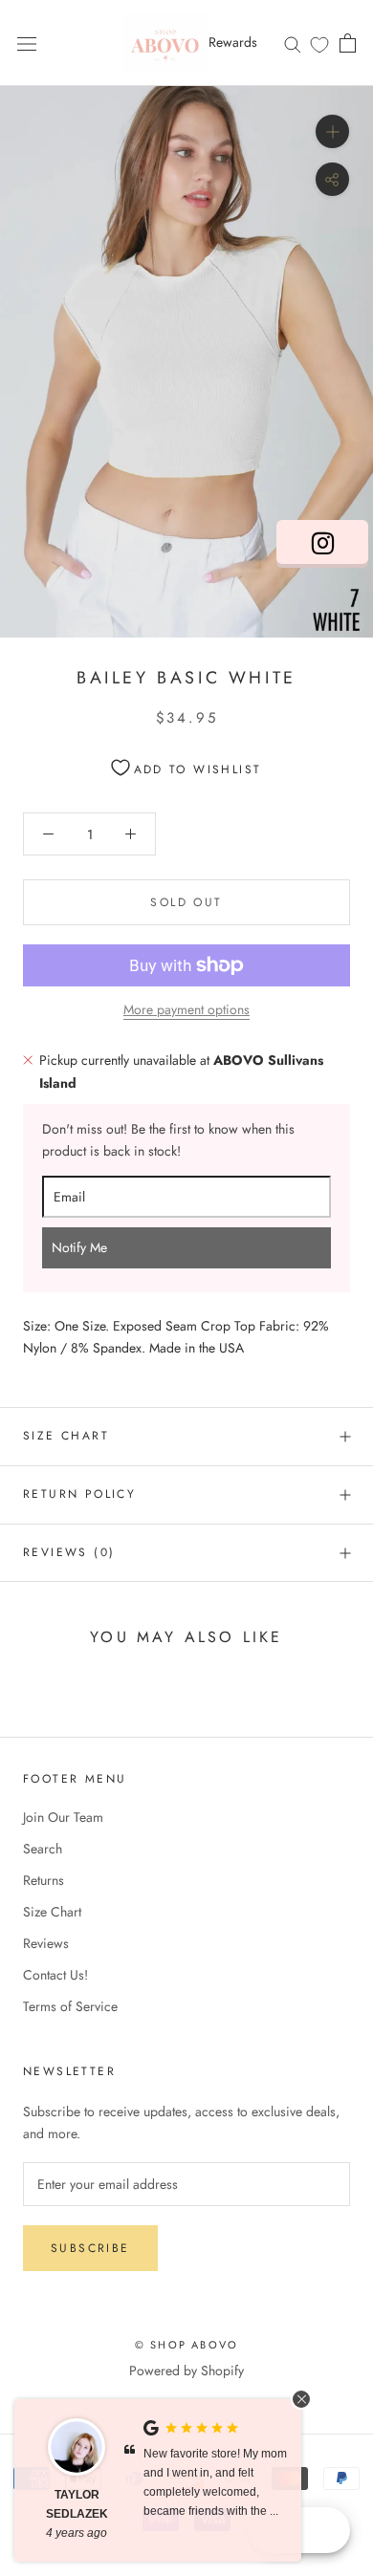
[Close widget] (301, 2399)
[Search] (293, 43)
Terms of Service (70, 2006)
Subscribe (90, 2248)
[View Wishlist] (319, 44)
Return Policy (79, 1494)
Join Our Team (63, 1817)
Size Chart (66, 1436)
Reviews (46, 1943)
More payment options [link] (186, 1009)
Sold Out (186, 902)
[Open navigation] (27, 43)
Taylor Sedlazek (77, 2504)
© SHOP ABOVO (186, 2345)
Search (43, 1849)
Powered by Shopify (186, 2370)
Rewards (233, 42)
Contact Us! (55, 1975)
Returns (44, 1880)
